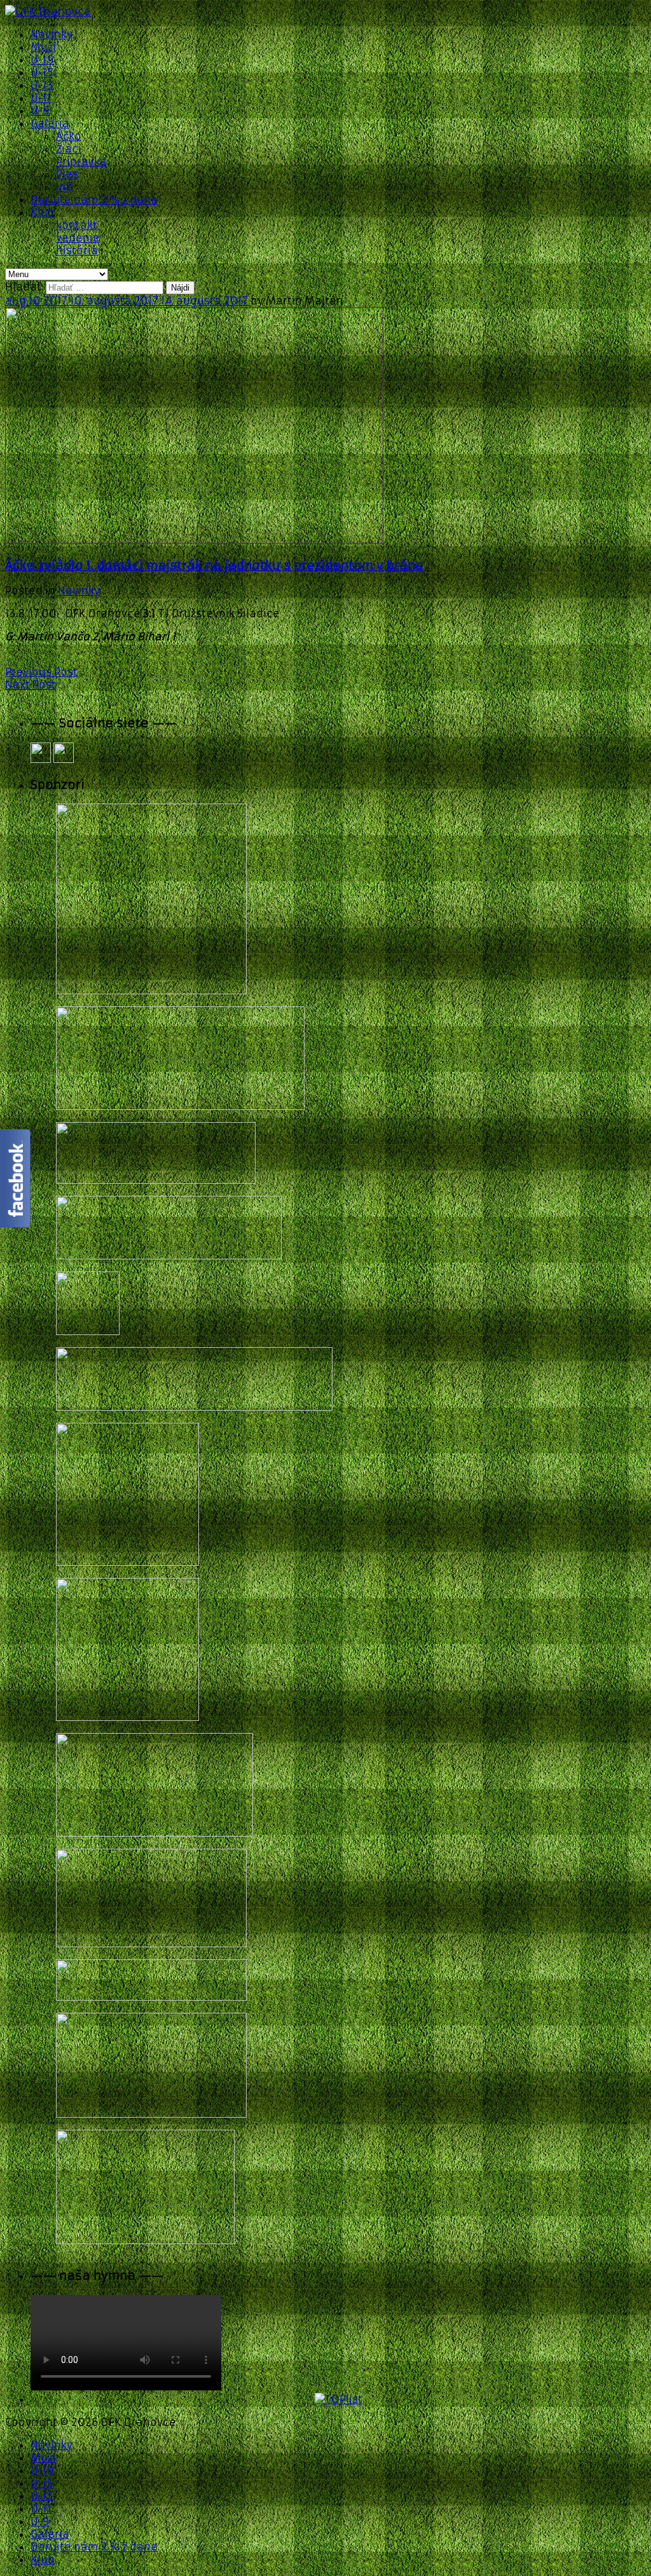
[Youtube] (64, 759)
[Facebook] (41, 759)
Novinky (51, 34)
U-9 (40, 111)
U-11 (41, 98)
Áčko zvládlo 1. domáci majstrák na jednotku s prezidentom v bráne (214, 565)
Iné (65, 187)
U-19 (42, 60)
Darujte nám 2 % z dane (94, 200)
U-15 (42, 72)
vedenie (78, 238)
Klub (43, 212)
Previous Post (41, 672)
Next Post (31, 685)
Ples (67, 174)
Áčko (69, 136)
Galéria (50, 123)
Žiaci (69, 149)
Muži (43, 47)
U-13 (42, 85)
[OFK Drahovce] (48, 11)
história (77, 250)
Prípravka (81, 161)
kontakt (77, 225)
